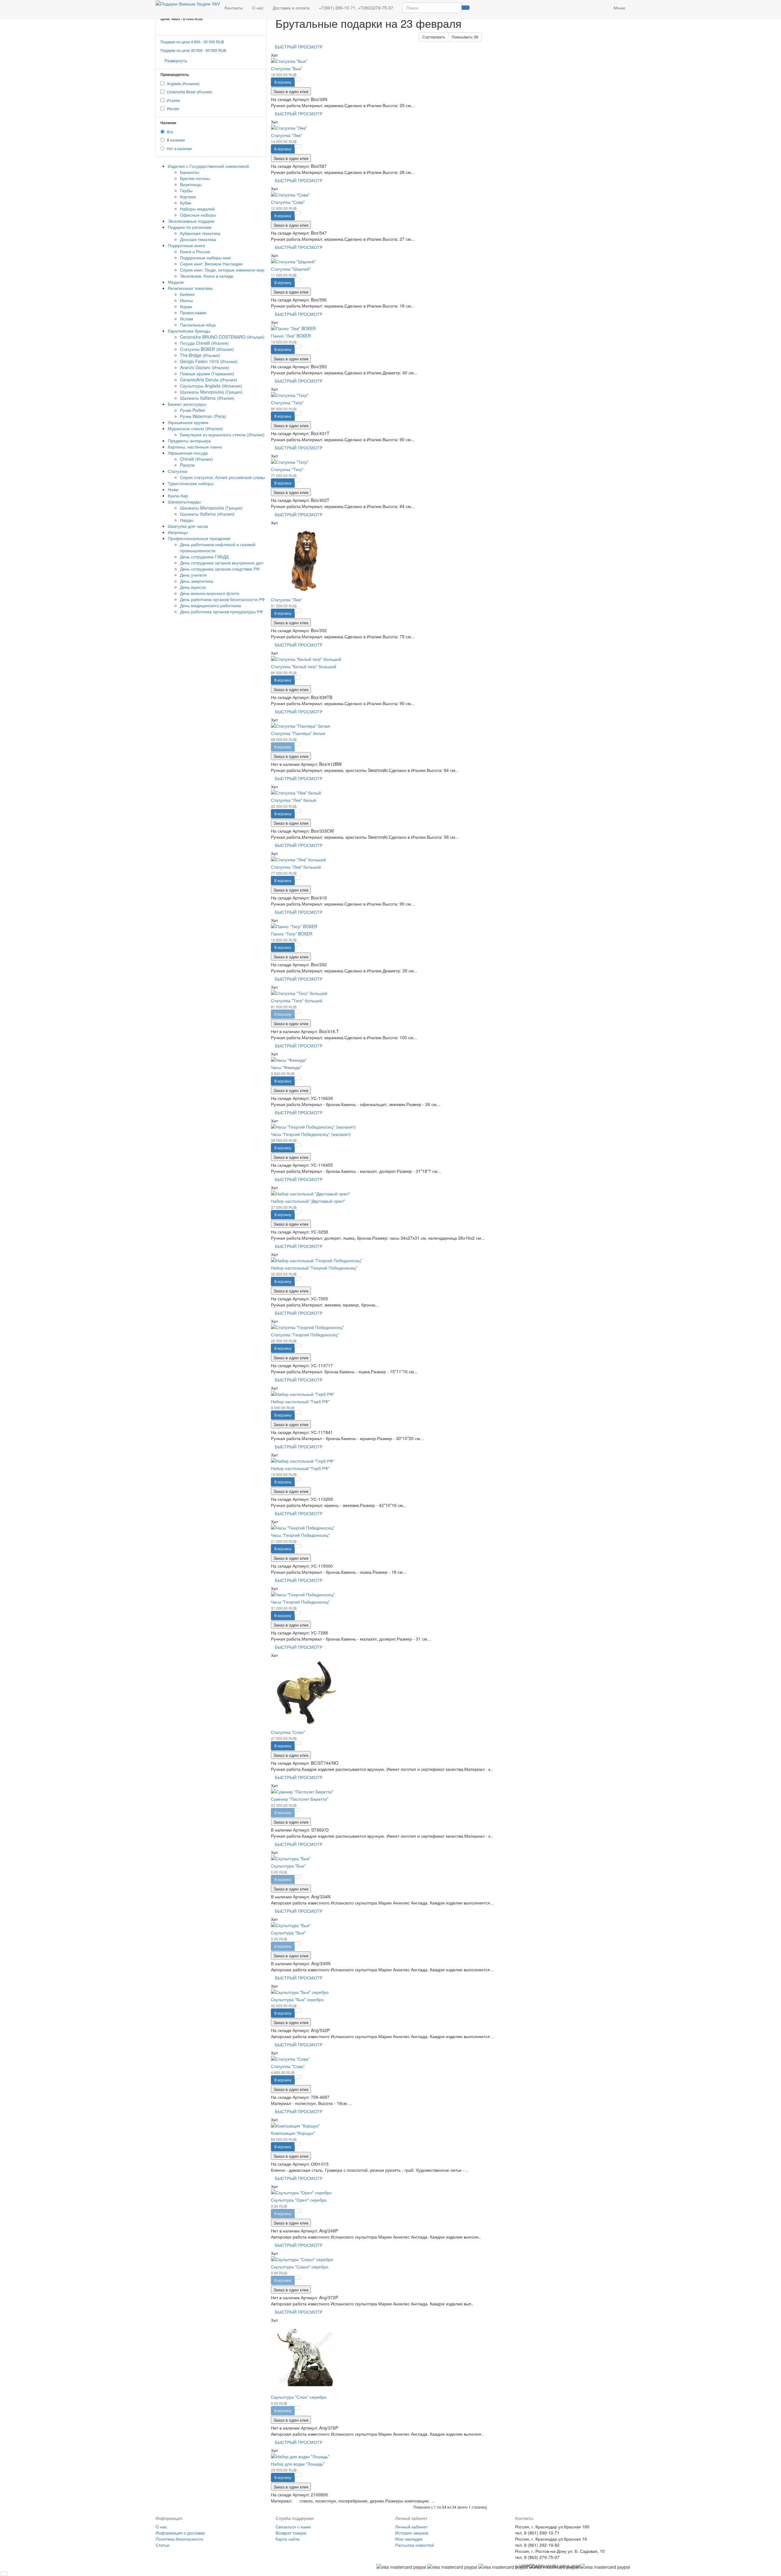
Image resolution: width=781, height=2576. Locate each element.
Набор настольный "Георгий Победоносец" (314, 1268)
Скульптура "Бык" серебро (297, 1999)
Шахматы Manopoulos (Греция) (211, 392)
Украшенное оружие (188, 422)
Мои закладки (409, 2539)
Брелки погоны (195, 178)
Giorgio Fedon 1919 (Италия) (209, 361)
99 (465, 37)
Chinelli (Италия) (196, 459)
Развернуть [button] (176, 60)
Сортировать (434, 37)
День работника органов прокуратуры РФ (221, 611)
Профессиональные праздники (199, 538)
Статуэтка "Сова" (288, 202)
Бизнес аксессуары (187, 404)
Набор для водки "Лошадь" (298, 2464)
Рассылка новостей (414, 2545)
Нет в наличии (179, 148)
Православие (193, 312)
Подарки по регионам (190, 227)
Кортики (188, 196)
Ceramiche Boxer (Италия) (190, 92)
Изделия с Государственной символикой (208, 166)
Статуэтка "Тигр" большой (297, 1000)
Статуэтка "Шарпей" (291, 269)
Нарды (187, 520)
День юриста (193, 587)
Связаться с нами (293, 2527)
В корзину (283, 82)
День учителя (193, 575)
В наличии (176, 140)
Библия (187, 294)
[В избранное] (298, 79)
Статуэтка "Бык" (287, 68)
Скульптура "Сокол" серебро (300, 2267)
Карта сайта (288, 2539)
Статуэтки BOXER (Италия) (207, 349)
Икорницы (178, 532)
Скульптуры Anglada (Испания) (211, 386)
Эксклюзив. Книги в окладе (207, 276)
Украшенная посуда (188, 453)
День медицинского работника (211, 605)
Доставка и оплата (291, 8)
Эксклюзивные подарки (191, 221)
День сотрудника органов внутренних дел (222, 563)
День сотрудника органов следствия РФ (220, 569)
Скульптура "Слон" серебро (299, 2397)
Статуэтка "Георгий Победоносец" (305, 1335)
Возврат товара (291, 2533)
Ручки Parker (193, 410)
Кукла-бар (178, 495)
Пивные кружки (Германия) (207, 373)
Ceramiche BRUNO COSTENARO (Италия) (222, 337)
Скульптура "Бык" (288, 1866)
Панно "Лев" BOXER (291, 336)
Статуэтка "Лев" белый (293, 800)
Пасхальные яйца (198, 325)
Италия (173, 100)
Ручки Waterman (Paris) (203, 416)
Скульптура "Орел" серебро (299, 2200)
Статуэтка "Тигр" (287, 402)
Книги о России (195, 251)
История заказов (412, 2533)
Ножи (173, 489)
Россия (173, 108)
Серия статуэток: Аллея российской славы (223, 477)
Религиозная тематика (190, 288)
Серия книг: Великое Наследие (211, 264)
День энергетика (196, 581)
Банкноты (190, 172)
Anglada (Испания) (183, 83)
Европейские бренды (189, 331)
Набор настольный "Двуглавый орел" (308, 1201)
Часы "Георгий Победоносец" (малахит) (311, 1134)
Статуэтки (178, 471)
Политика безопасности (179, 2539)
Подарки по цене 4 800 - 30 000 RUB (192, 42)
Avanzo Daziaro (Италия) (205, 367)
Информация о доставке (180, 2533)
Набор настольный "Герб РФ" (300, 1401)
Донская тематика (198, 239)
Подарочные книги (186, 245)
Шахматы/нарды (184, 502)
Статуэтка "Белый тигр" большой (304, 666)
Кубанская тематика (200, 233)
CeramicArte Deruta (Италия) (209, 380)
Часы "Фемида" (286, 1067)
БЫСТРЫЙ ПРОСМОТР (299, 47)
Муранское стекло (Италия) (195, 428)
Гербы (186, 190)
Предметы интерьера (189, 441)
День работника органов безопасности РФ (222, 599)
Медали (176, 282)
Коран (186, 306)
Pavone (187, 465)
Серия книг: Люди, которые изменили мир (222, 270)
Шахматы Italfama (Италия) (207, 398)
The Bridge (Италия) (200, 355)
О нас (258, 8)
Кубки (186, 203)
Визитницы (191, 184)
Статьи (162, 2545)
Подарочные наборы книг (206, 258)
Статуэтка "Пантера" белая (298, 733)
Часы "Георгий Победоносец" (300, 1535)
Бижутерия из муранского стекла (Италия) (222, 434)
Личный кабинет (411, 2527)
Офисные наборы (198, 215)
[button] (604, 5)
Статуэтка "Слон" (288, 1732)
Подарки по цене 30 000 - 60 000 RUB (193, 50)
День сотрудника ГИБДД (204, 557)
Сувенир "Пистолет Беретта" (300, 1799)
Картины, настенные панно (195, 447)
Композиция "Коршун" (293, 2133)
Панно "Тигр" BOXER (292, 934)
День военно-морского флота (210, 593)
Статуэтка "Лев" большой (296, 867)
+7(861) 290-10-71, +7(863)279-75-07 (356, 8)
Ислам (187, 319)
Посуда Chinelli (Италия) (204, 343)
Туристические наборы (191, 483)
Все (170, 132)
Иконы (186, 300)
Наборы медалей (197, 209)
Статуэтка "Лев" (286, 135)
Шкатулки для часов (188, 526)
